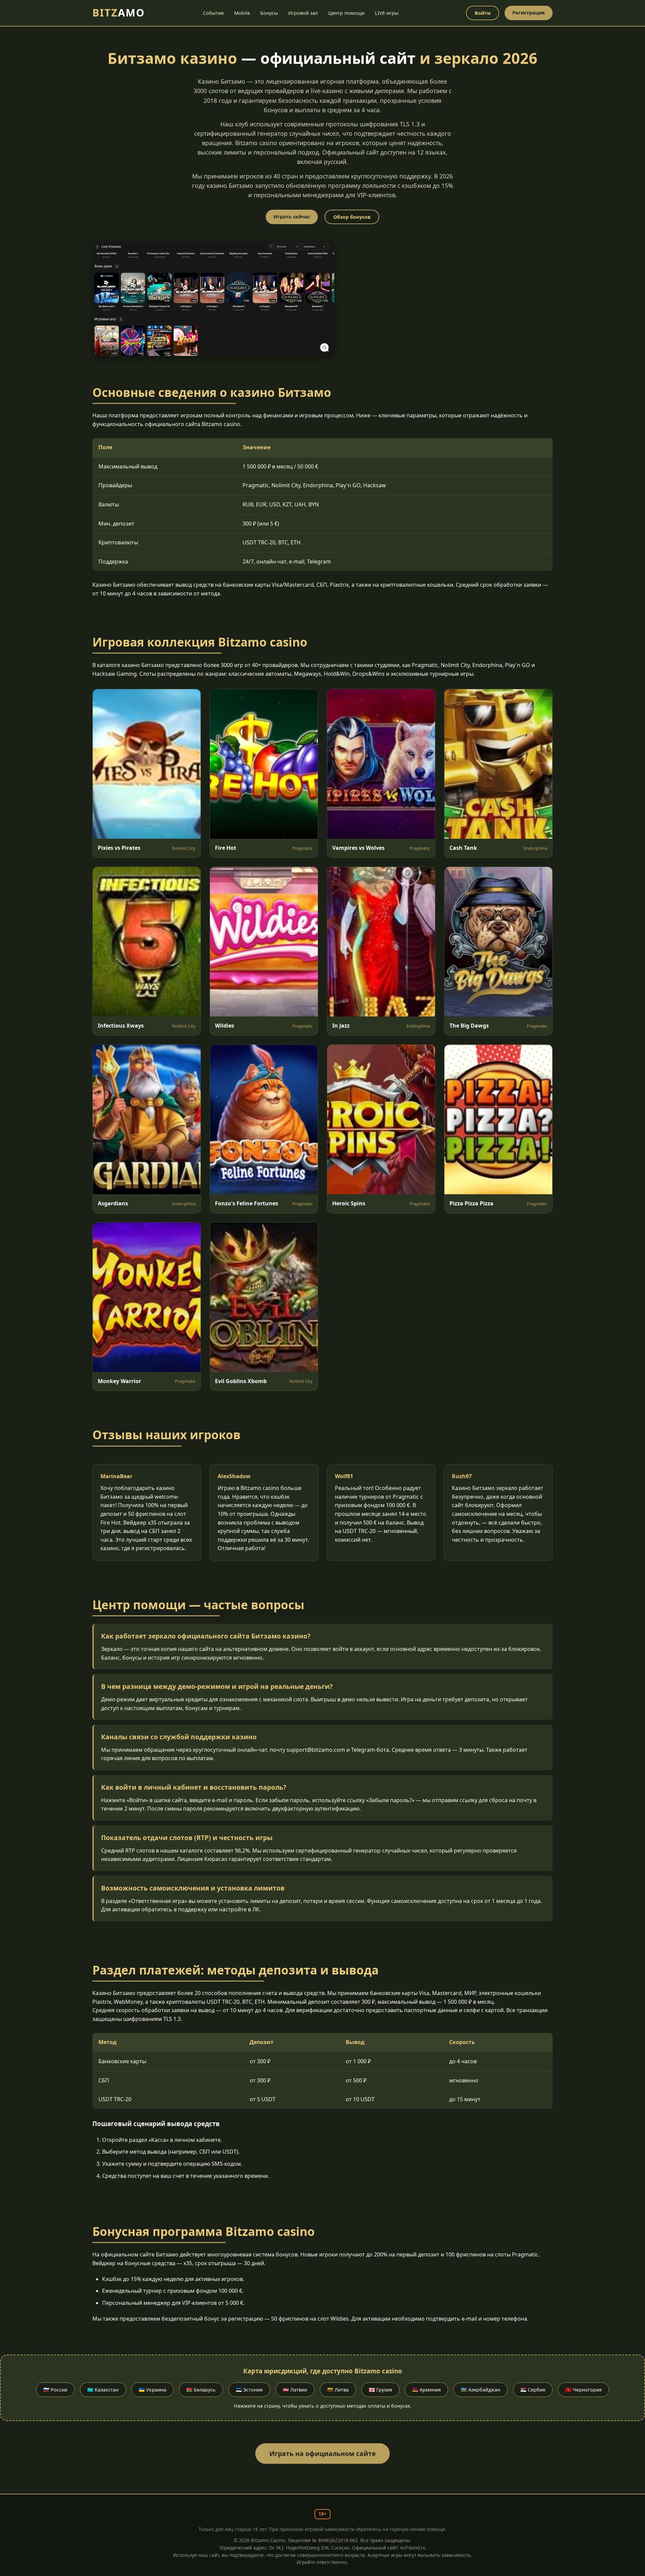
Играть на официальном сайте (322, 2454)
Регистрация (529, 13)
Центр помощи (346, 13)
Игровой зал (303, 13)
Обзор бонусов (352, 217)
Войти (483, 13)
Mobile (242, 13)
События (213, 13)
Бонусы (269, 13)
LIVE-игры (387, 13)
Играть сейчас (292, 217)
